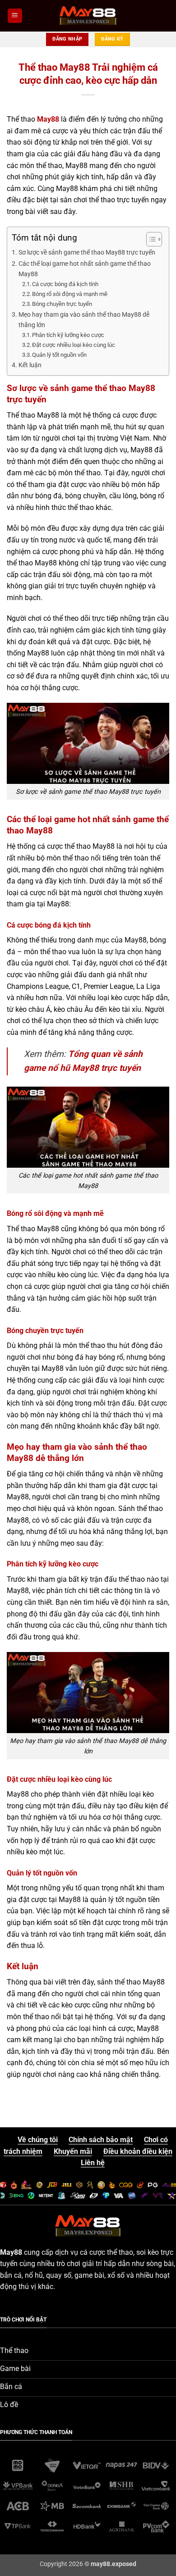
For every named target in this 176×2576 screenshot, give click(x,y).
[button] (15, 16)
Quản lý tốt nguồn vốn (59, 355)
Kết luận (30, 365)
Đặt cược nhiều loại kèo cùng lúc (74, 345)
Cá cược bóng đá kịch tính (65, 284)
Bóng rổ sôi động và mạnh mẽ (70, 294)
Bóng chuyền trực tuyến (62, 304)
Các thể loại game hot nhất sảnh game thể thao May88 (85, 269)
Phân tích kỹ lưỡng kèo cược (68, 335)
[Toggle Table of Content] (150, 239)
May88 (48, 119)
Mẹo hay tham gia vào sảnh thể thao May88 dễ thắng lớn (84, 320)
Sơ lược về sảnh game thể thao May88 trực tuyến (87, 253)
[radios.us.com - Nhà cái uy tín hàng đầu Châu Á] (88, 16)
